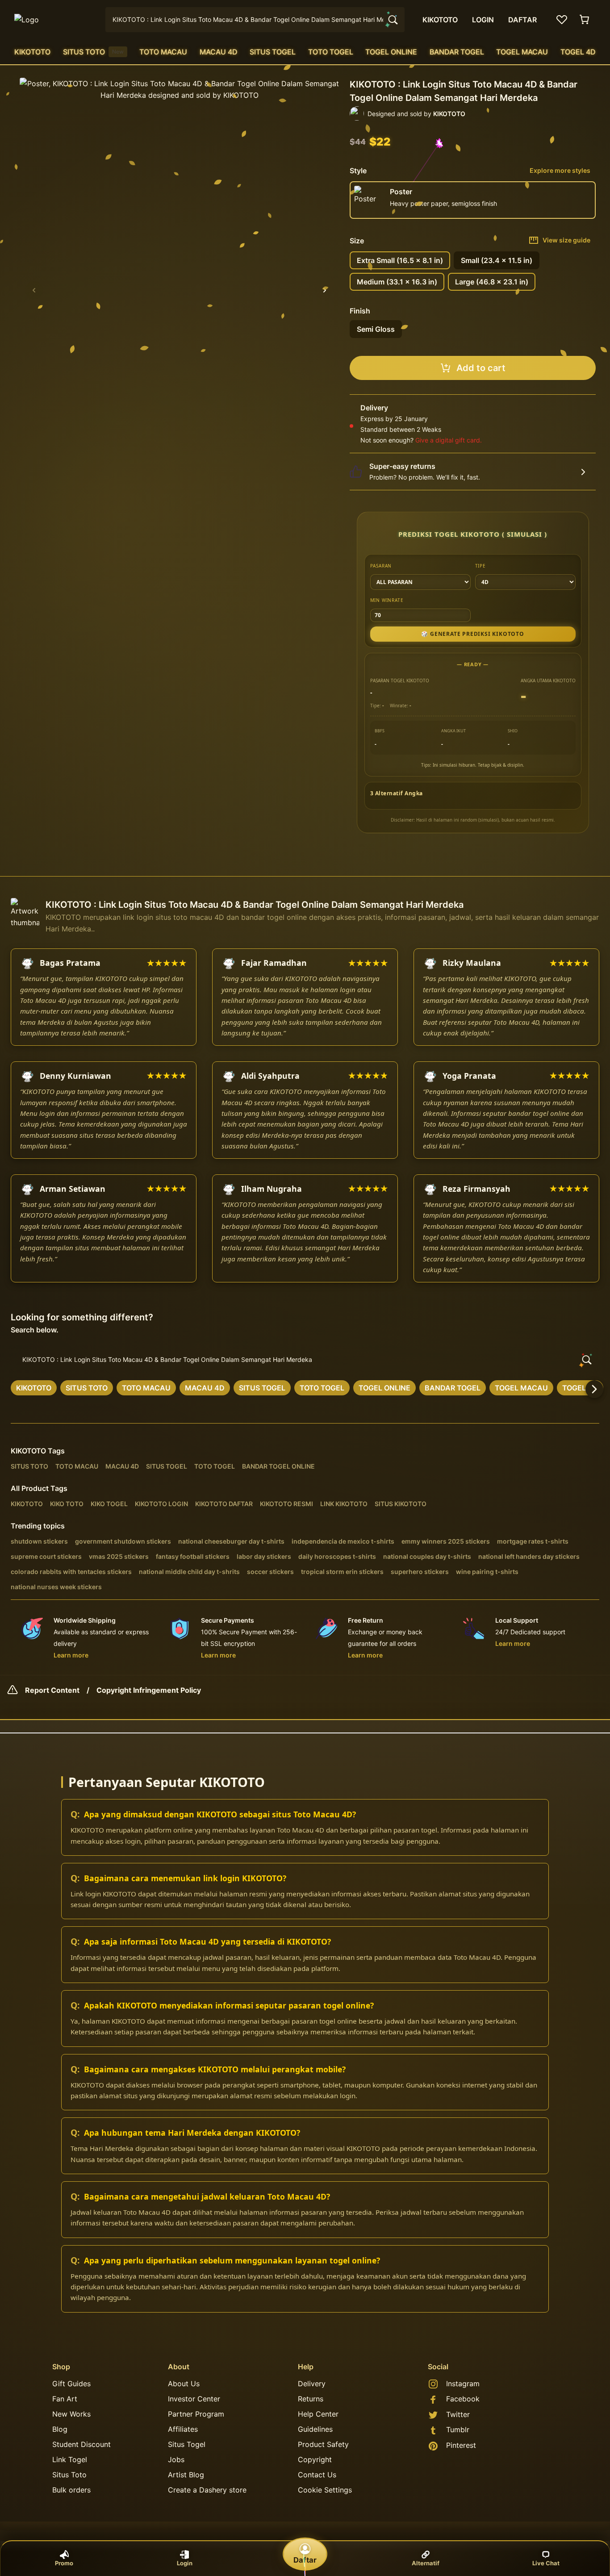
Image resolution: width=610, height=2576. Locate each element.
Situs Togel (187, 2444)
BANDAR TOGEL (457, 52)
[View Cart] (585, 20)
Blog (60, 2429)
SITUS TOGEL (273, 52)
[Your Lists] (562, 20)
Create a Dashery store (207, 2490)
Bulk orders (71, 2490)
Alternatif (426, 2563)
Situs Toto (69, 2475)
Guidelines (315, 2429)
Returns (311, 2399)
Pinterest (461, 2445)
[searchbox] (305, 1360)
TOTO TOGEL (331, 52)
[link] (34, 1388)
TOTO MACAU (163, 52)
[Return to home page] (54, 20)
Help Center (318, 2414)
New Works (71, 2414)
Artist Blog (186, 2475)
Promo (64, 2563)
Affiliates (183, 2429)
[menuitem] (32, 52)
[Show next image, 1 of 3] (325, 290)
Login (185, 2563)
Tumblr (458, 2430)
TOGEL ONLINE (391, 52)
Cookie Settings (325, 2490)
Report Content (52, 1690)
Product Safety (323, 2444)
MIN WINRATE (387, 600)
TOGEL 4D (578, 52)
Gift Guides (71, 2384)
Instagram (463, 2384)
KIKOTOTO (32, 52)
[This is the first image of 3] (34, 290)
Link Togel (70, 2459)
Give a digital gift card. (449, 440)
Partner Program (196, 2414)
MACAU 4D (219, 52)
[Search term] (392, 20)
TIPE (480, 566)
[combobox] (255, 20)
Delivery (312, 2384)
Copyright (315, 2459)
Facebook (463, 2399)
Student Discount (81, 2444)
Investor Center (194, 2399)
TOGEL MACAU (522, 52)
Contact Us (317, 2475)
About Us (184, 2384)
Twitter (458, 2414)
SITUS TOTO (93, 52)
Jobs (176, 2459)
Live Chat (546, 2563)
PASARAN (381, 566)
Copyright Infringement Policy (149, 1690)
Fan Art (65, 2399)
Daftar (305, 2560)
